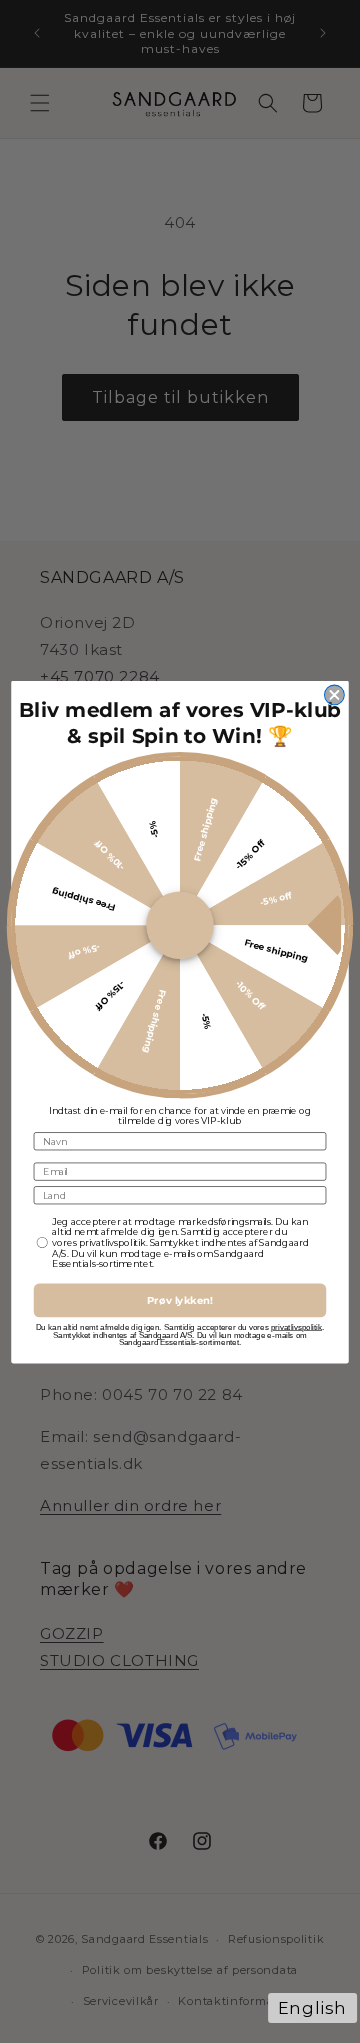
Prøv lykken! (180, 1300)
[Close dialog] (335, 695)
